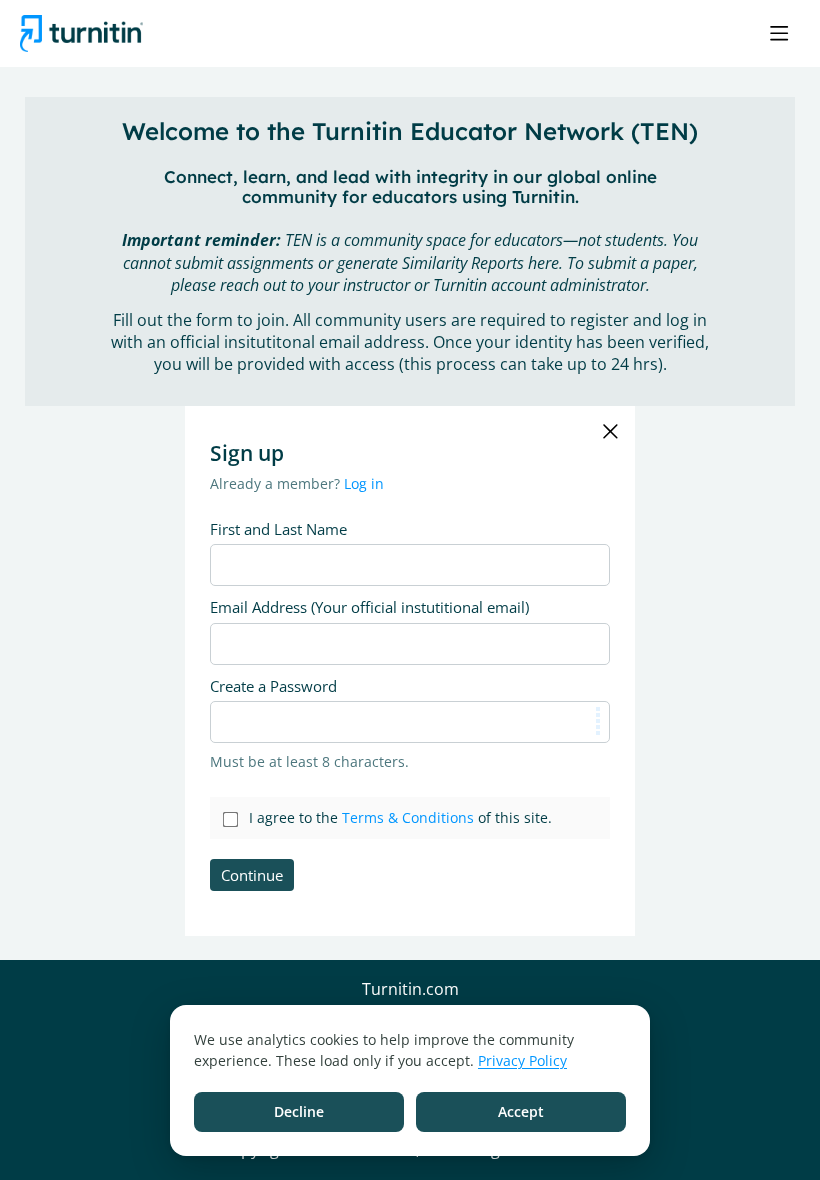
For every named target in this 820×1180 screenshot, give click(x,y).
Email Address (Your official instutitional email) (369, 607)
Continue (252, 875)
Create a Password (273, 686)
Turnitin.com (410, 990)
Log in (364, 483)
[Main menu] (779, 33)
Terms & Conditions (408, 817)
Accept (521, 1111)
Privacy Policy (522, 1060)
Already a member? (297, 483)
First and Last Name (278, 529)
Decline (299, 1111)
